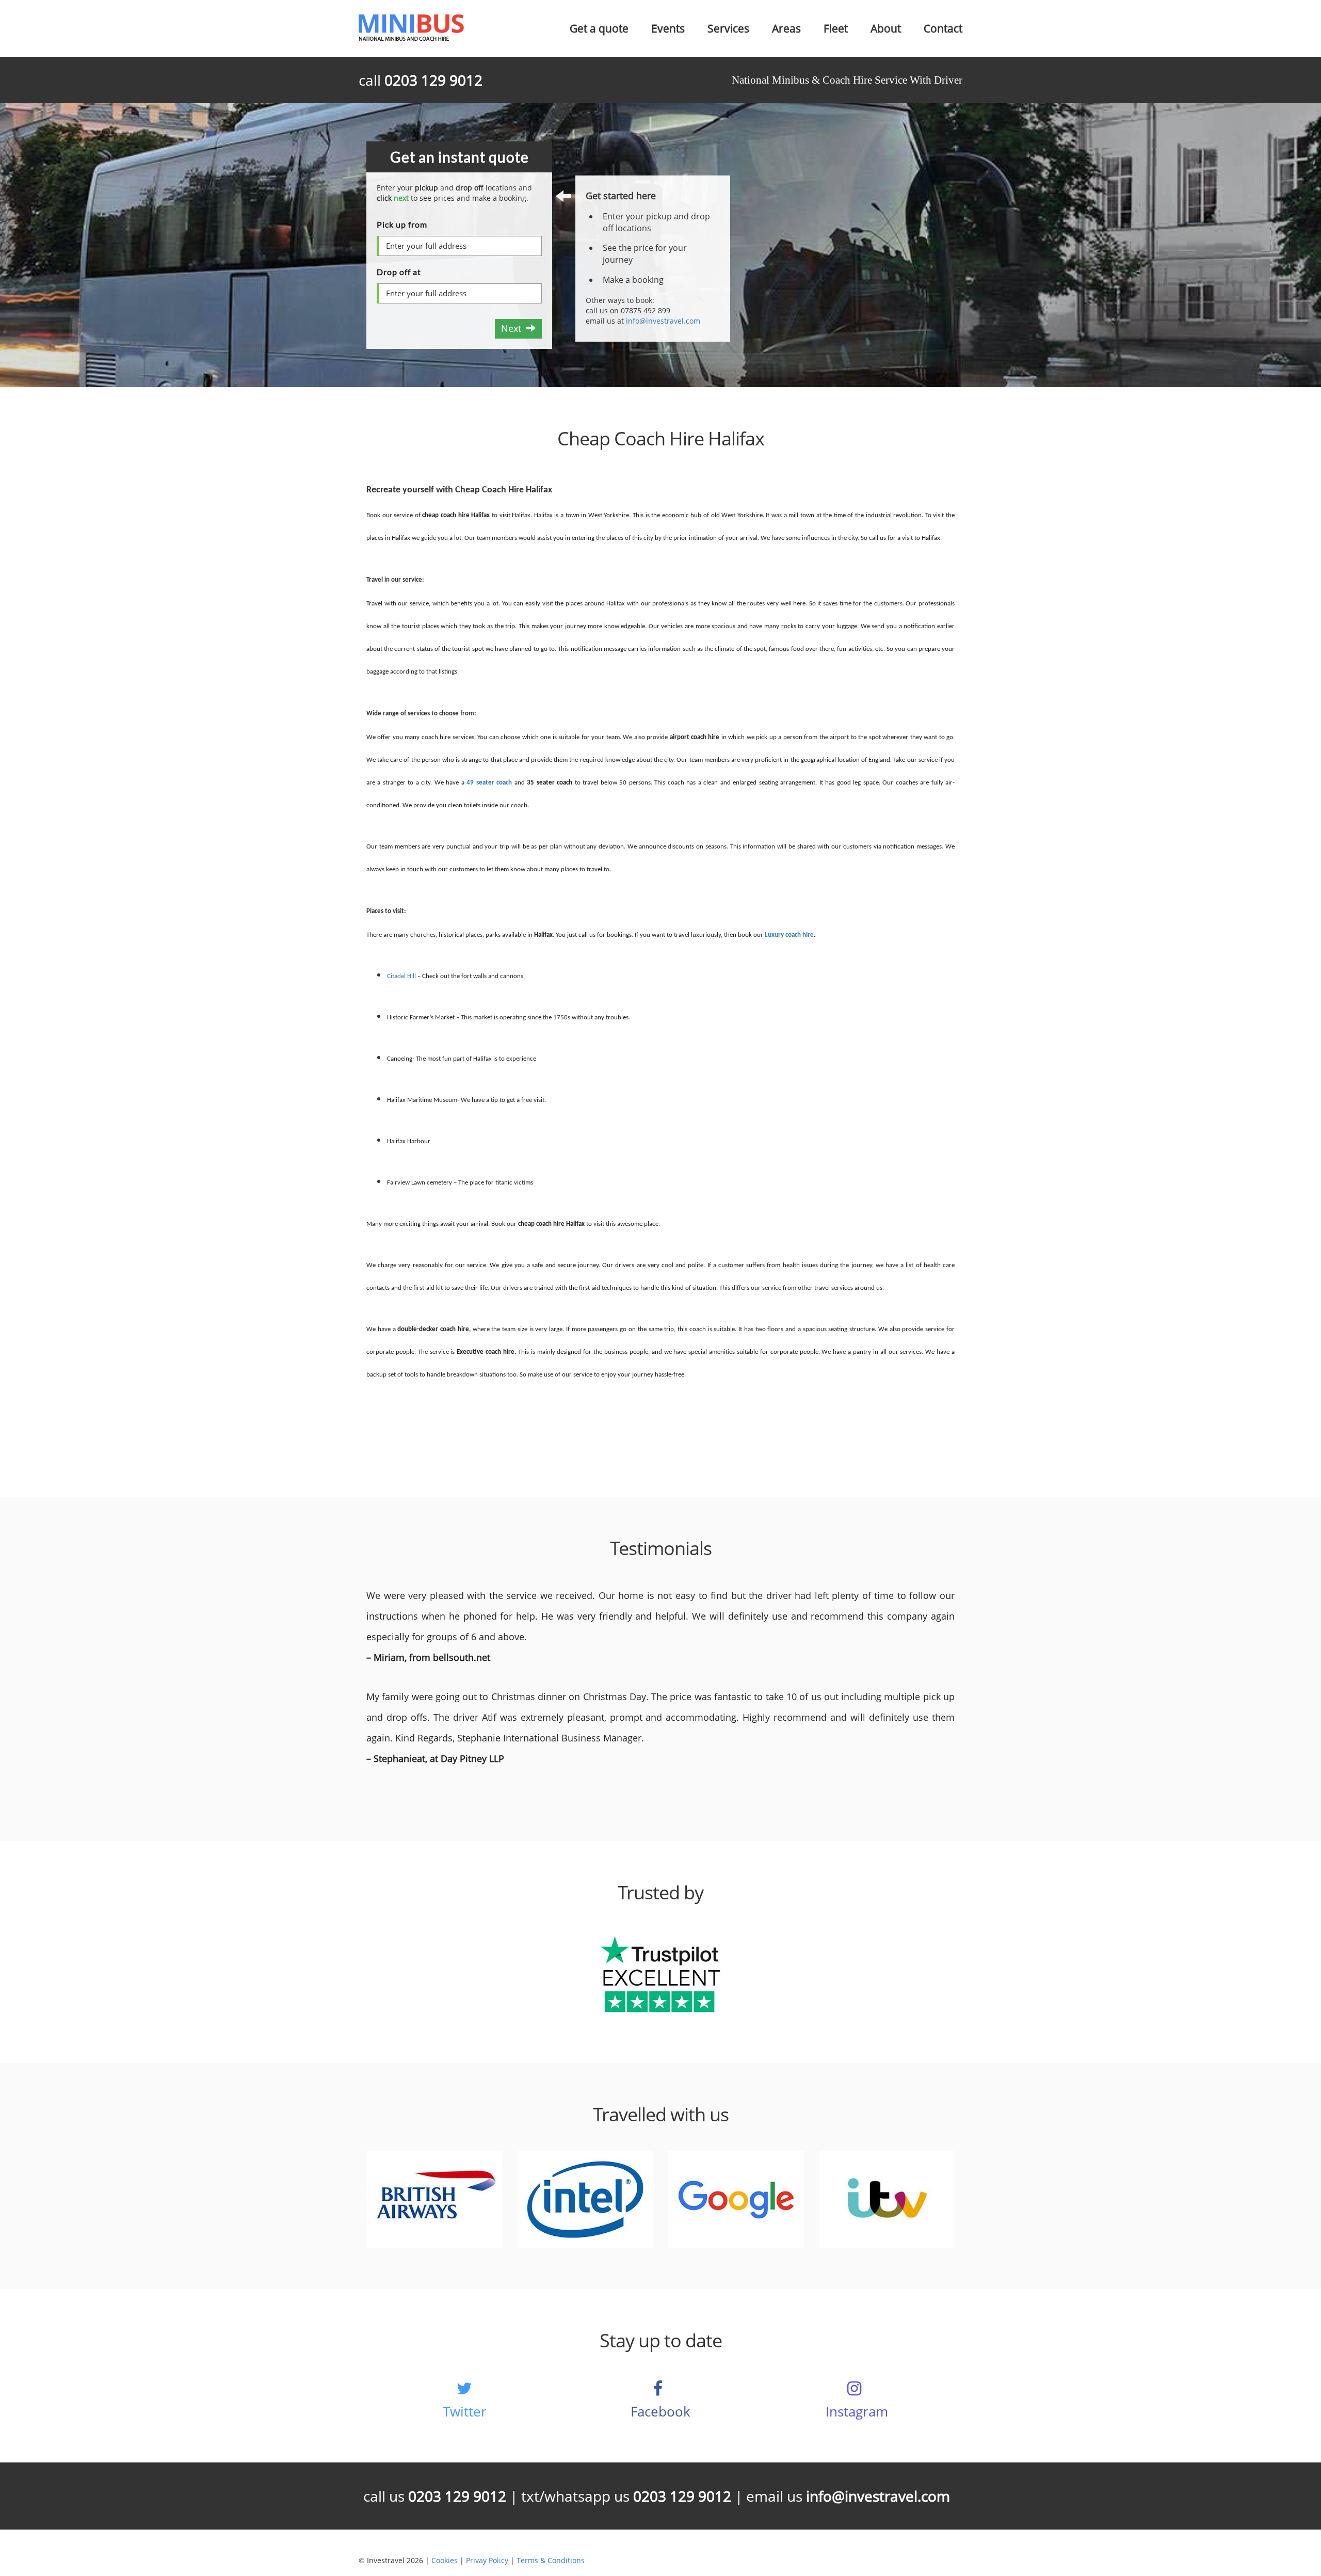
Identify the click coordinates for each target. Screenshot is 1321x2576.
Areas (786, 28)
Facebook (660, 2411)
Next (514, 328)
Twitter (465, 2411)
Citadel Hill (401, 976)
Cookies (445, 2560)
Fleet (836, 28)
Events (668, 28)
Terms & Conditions (551, 2560)
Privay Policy (487, 2560)
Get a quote (599, 28)
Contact (943, 28)
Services (728, 28)
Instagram (857, 2411)
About (886, 28)
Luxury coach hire (789, 935)
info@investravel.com (663, 321)
